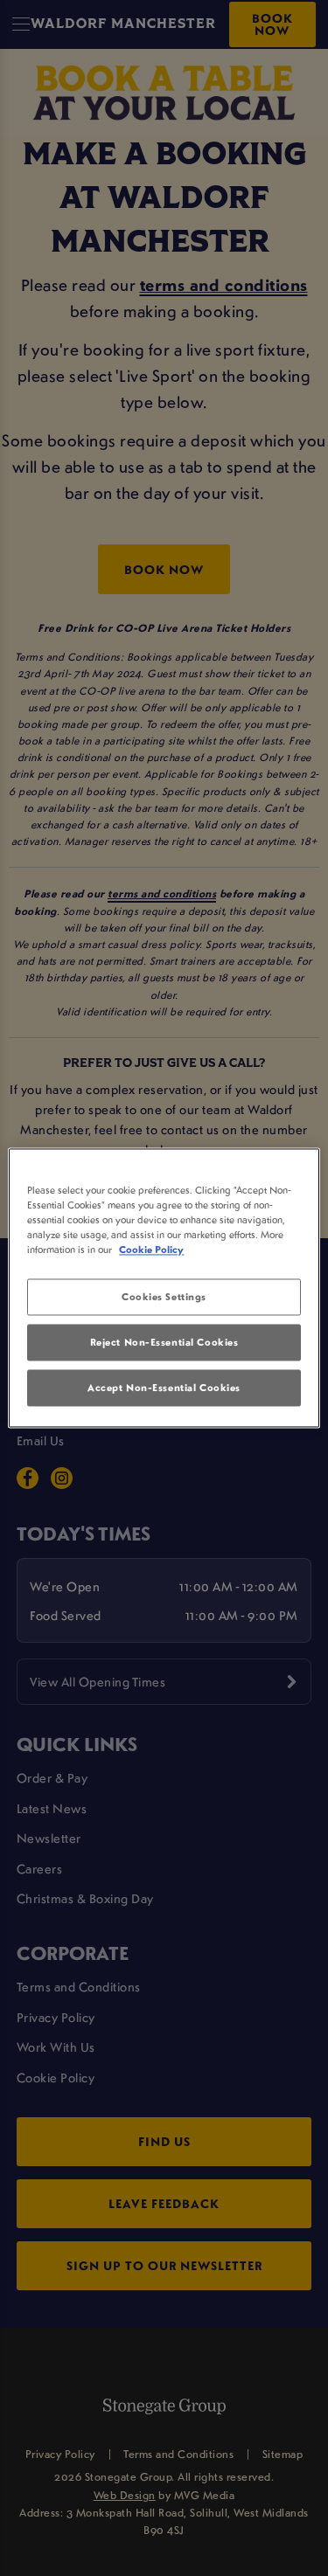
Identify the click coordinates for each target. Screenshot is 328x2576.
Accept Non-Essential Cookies (164, 1388)
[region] (164, 1288)
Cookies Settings (164, 1297)
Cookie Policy (151, 1250)
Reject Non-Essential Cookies (164, 1343)
